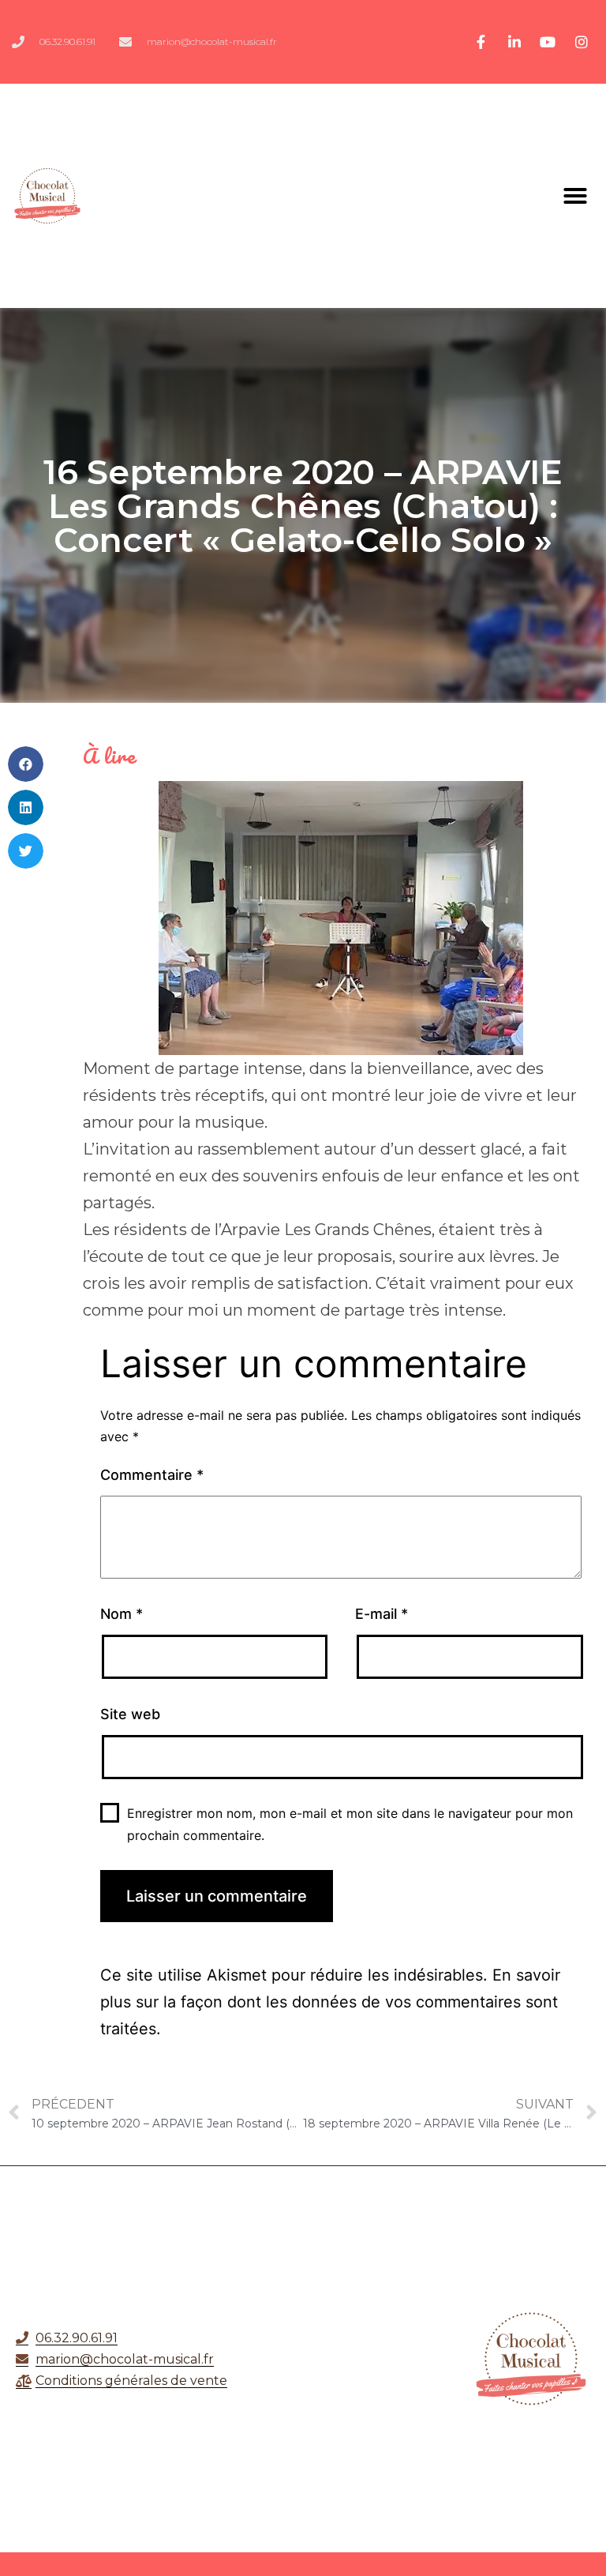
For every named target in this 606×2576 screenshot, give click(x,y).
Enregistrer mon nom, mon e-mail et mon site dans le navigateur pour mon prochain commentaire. (350, 1824)
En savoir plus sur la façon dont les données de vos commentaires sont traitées (330, 2002)
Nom (122, 1614)
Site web (130, 1714)
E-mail (382, 1614)
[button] (575, 196)
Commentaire (152, 1475)
